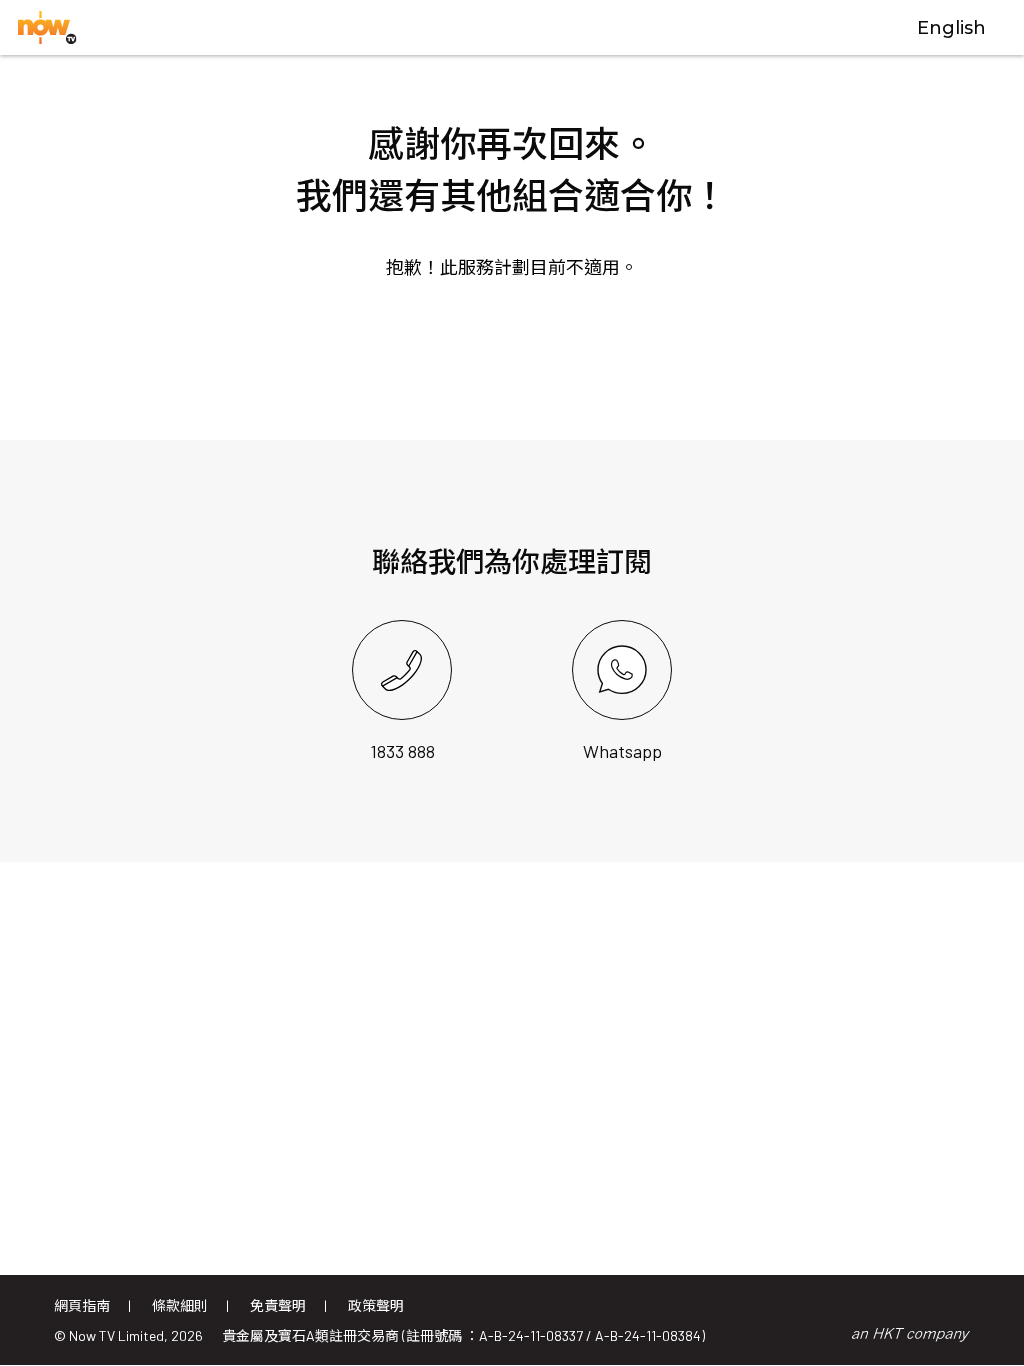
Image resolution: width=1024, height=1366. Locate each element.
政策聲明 (376, 1305)
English (951, 28)
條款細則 (180, 1305)
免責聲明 (278, 1305)
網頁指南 (82, 1305)
